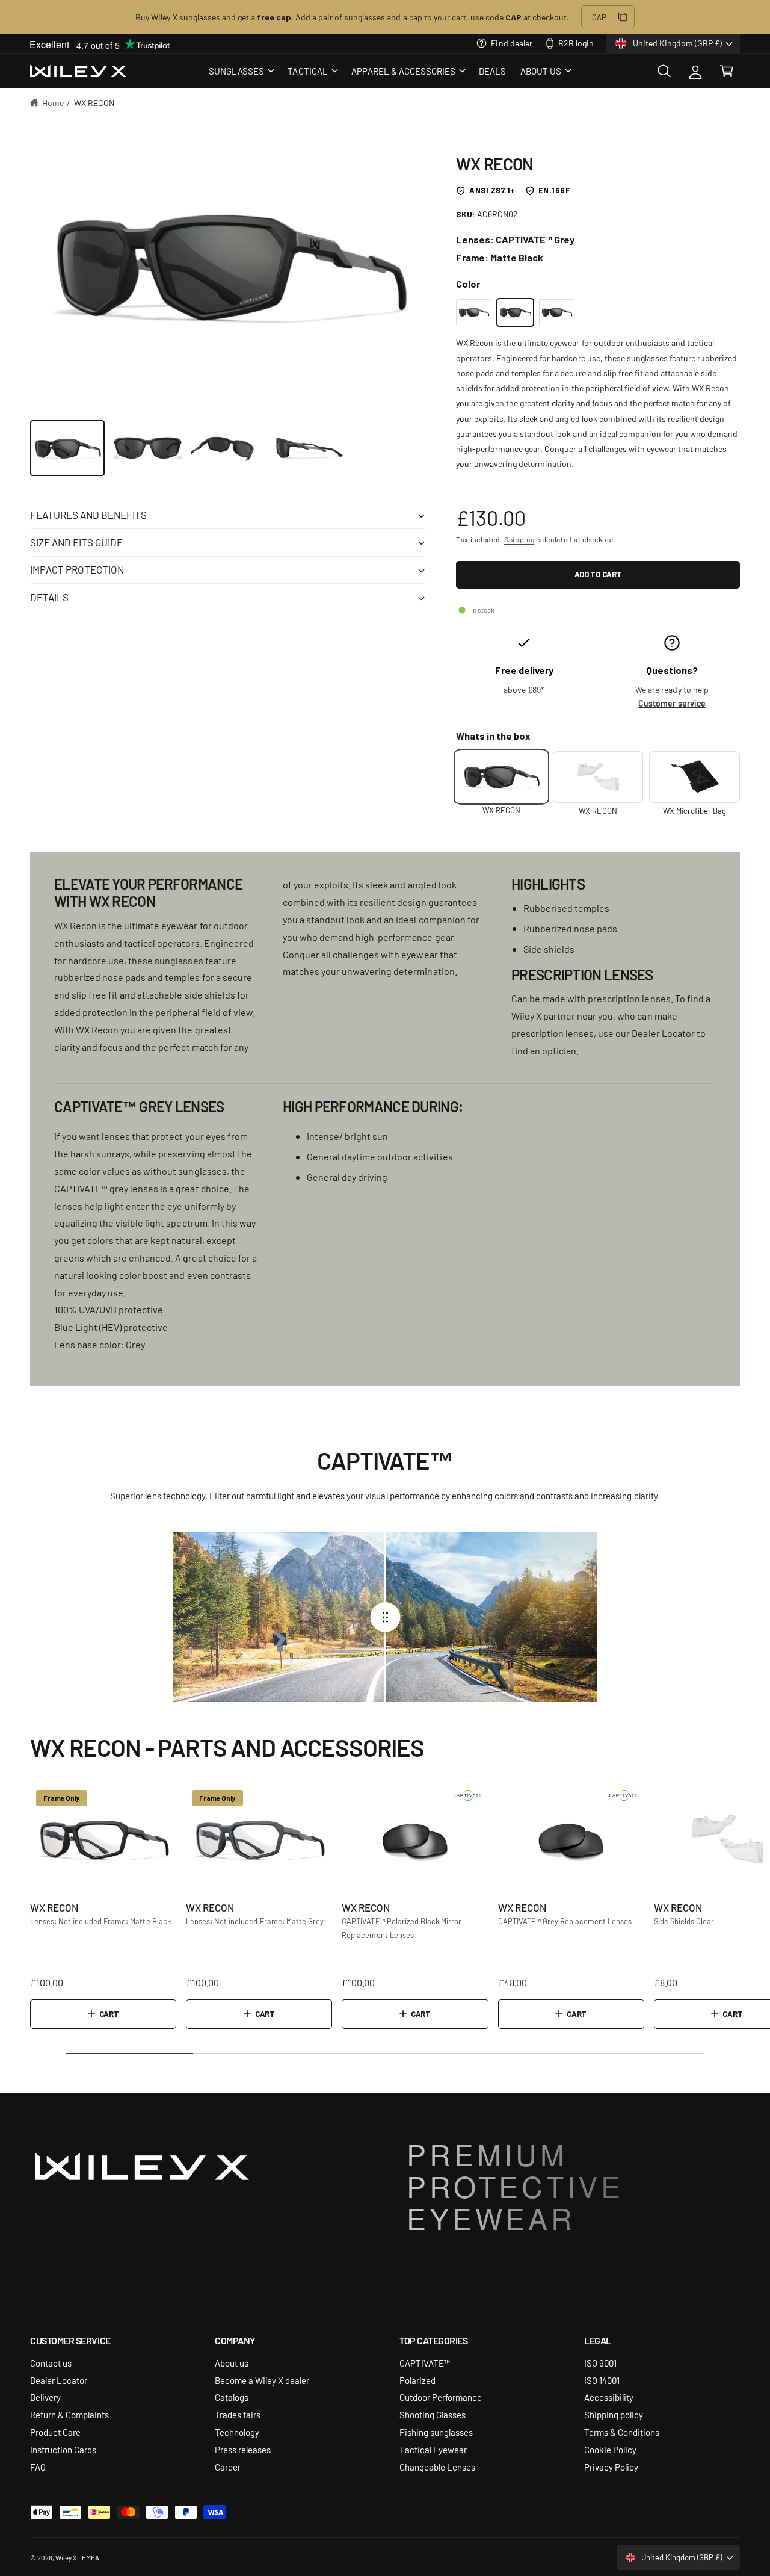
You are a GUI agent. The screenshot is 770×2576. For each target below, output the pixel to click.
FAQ (38, 2467)
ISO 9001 (600, 2363)
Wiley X (66, 2557)
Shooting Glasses (433, 2414)
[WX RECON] (474, 313)
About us (232, 2363)
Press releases (243, 2449)
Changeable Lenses (437, 2467)
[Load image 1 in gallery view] (67, 448)
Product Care (55, 2432)
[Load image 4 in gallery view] (309, 448)
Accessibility (609, 2397)
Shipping (519, 539)
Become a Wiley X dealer (262, 2380)
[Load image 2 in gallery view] (148, 448)
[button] (241, 71)
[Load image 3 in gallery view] (228, 448)
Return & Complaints (69, 2414)
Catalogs (232, 2397)
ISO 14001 (602, 2380)
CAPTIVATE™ (425, 2363)
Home (53, 102)
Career (228, 2467)
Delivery (45, 2397)
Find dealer (511, 43)
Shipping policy (614, 2414)
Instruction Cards (63, 2449)
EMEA (91, 2557)
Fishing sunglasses (436, 2432)
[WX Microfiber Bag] (695, 777)
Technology (237, 2432)
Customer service (672, 703)
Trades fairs (238, 2414)
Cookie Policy (610, 2449)
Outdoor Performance (441, 2397)
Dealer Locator (59, 2380)
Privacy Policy (611, 2467)
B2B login (576, 43)
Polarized (417, 2380)
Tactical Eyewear (433, 2449)
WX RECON (94, 102)
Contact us (51, 2363)
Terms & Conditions (622, 2432)
